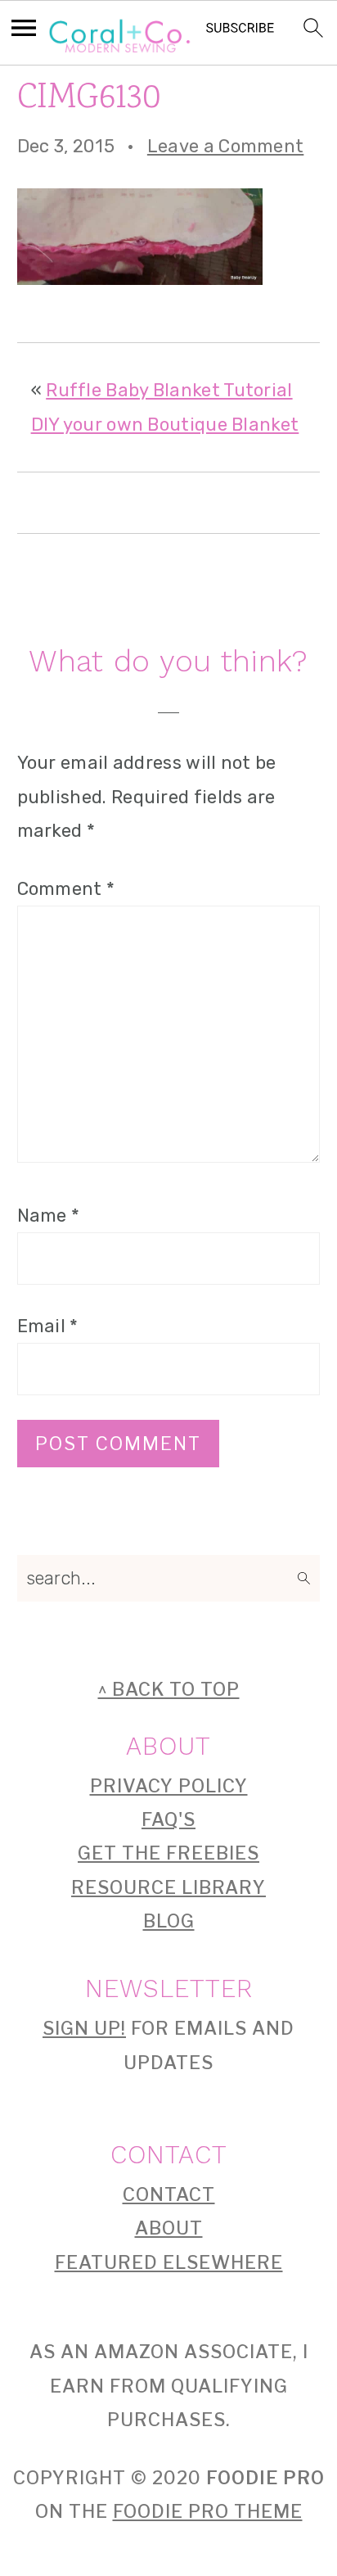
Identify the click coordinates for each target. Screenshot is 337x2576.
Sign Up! (84, 2028)
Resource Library (168, 1887)
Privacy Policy (169, 1786)
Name (49, 1216)
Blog (169, 1921)
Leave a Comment (226, 146)
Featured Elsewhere (169, 2262)
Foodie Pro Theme (208, 2511)
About (169, 2228)
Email (48, 1326)
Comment (66, 889)
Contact (169, 2194)
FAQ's (168, 1819)
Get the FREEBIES (168, 1853)
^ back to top (169, 1689)
